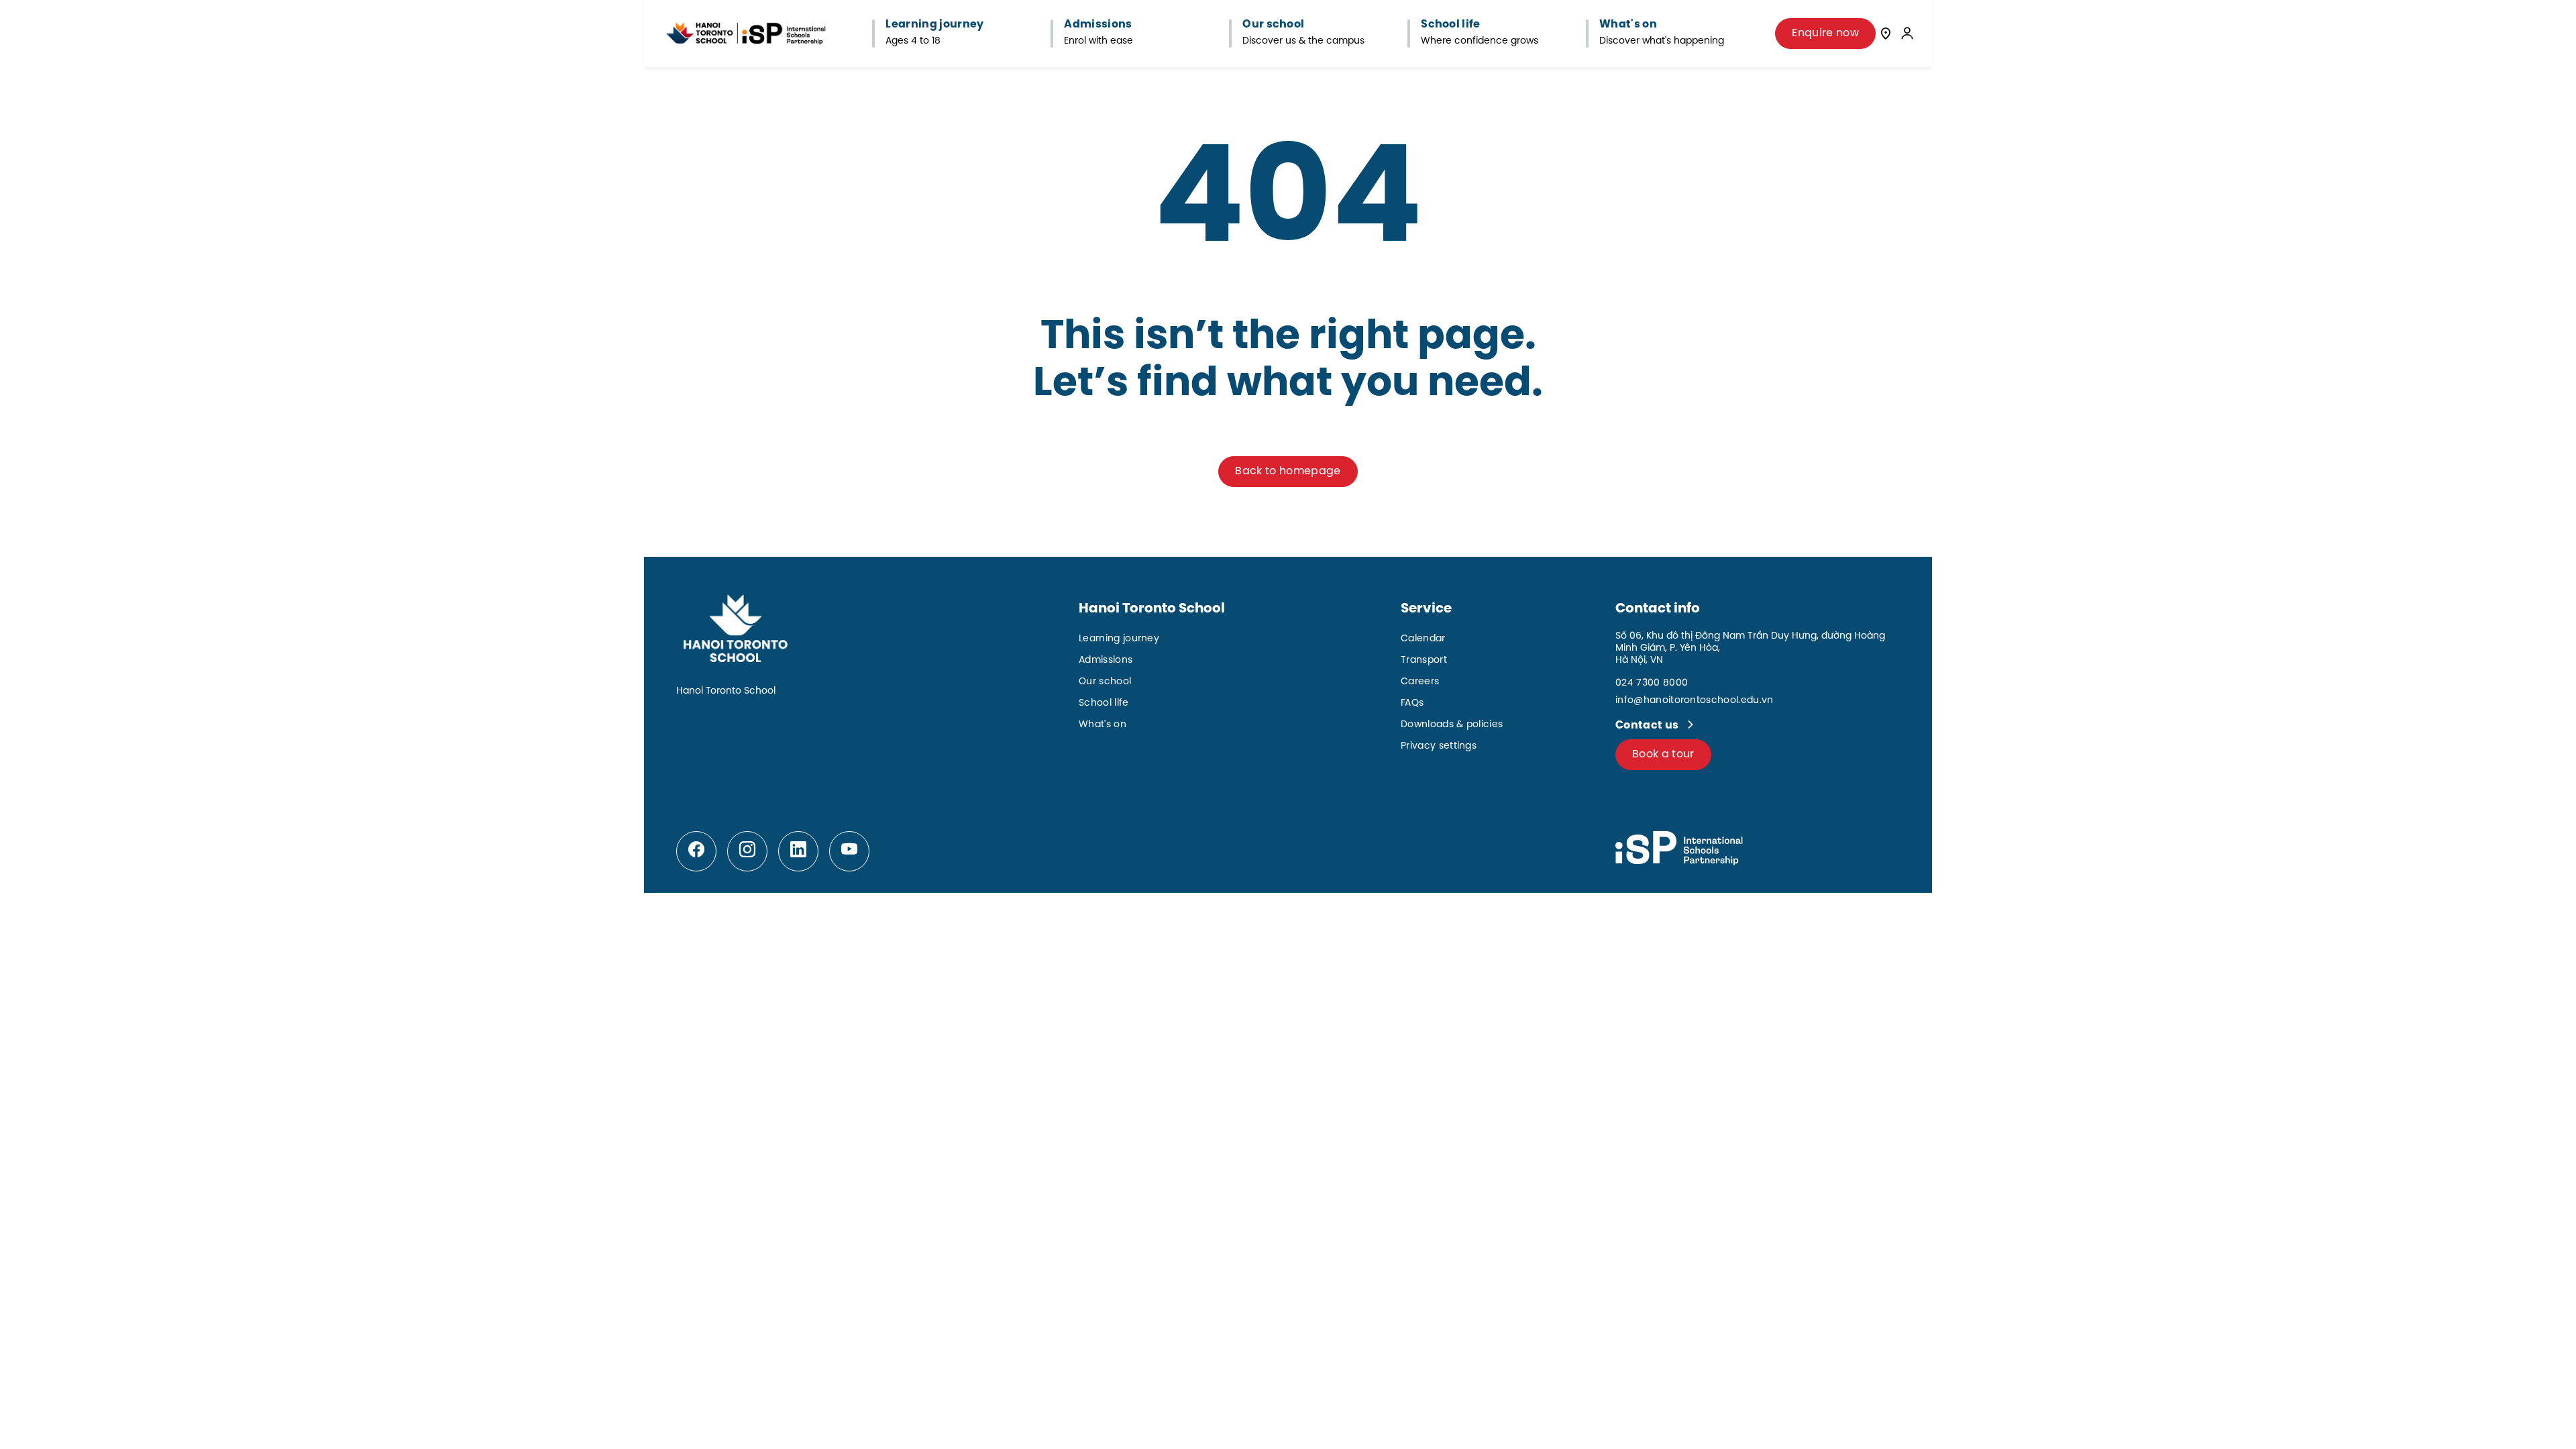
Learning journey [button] (934, 25)
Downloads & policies (1452, 725)
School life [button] (1451, 25)
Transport (1424, 660)
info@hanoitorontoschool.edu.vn (1695, 701)
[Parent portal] (1907, 33)
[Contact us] (1886, 33)
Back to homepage (1288, 471)
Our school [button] (1273, 25)
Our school (1105, 682)
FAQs (1412, 703)
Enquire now (1825, 33)
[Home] (746, 34)
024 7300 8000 (1652, 683)
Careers (1420, 682)
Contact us (1648, 726)
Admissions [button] (1098, 25)
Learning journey (1119, 639)
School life (1104, 703)
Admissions (1106, 660)
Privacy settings (1439, 746)
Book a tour (1663, 754)
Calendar (1423, 639)
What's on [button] (1628, 25)
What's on (1103, 725)
